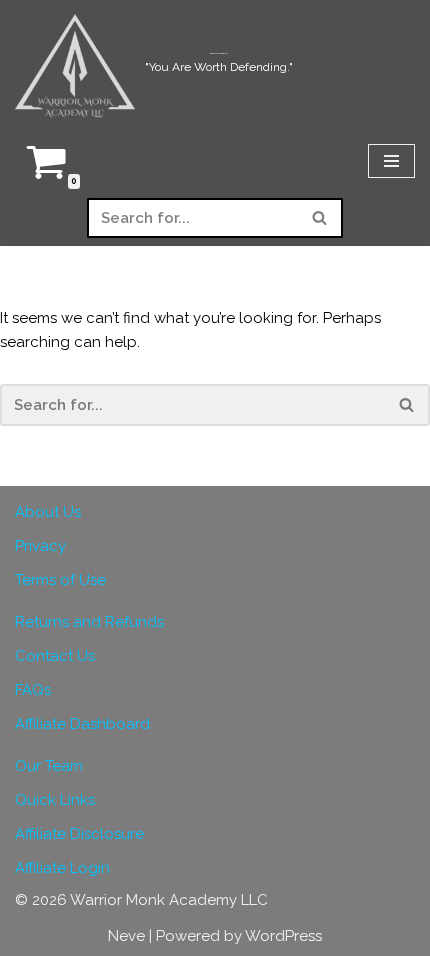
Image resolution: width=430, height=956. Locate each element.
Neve (126, 936)
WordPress (283, 936)
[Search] (320, 218)
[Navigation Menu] (391, 161)
